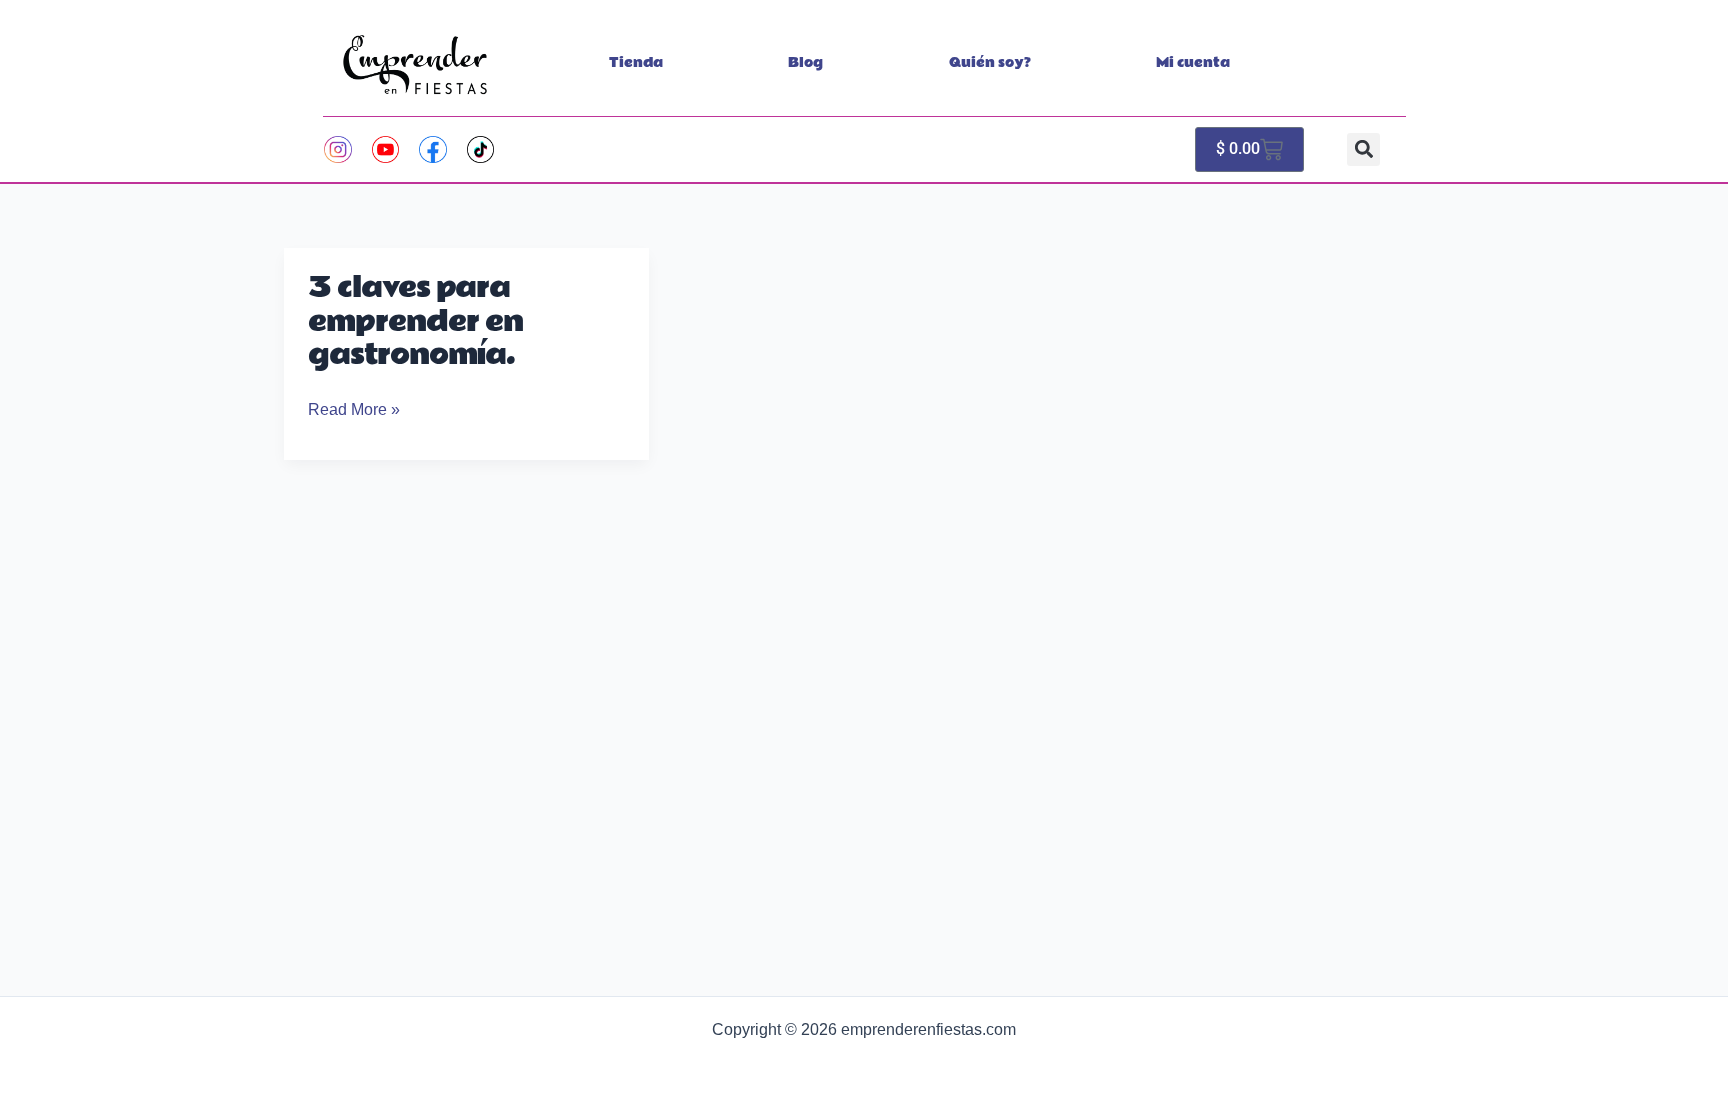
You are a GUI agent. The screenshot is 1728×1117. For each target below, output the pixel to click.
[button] (1363, 149)
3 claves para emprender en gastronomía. (415, 322)
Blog (805, 63)
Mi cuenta (1193, 63)
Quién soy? (990, 63)
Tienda (636, 63)
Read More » (354, 410)
